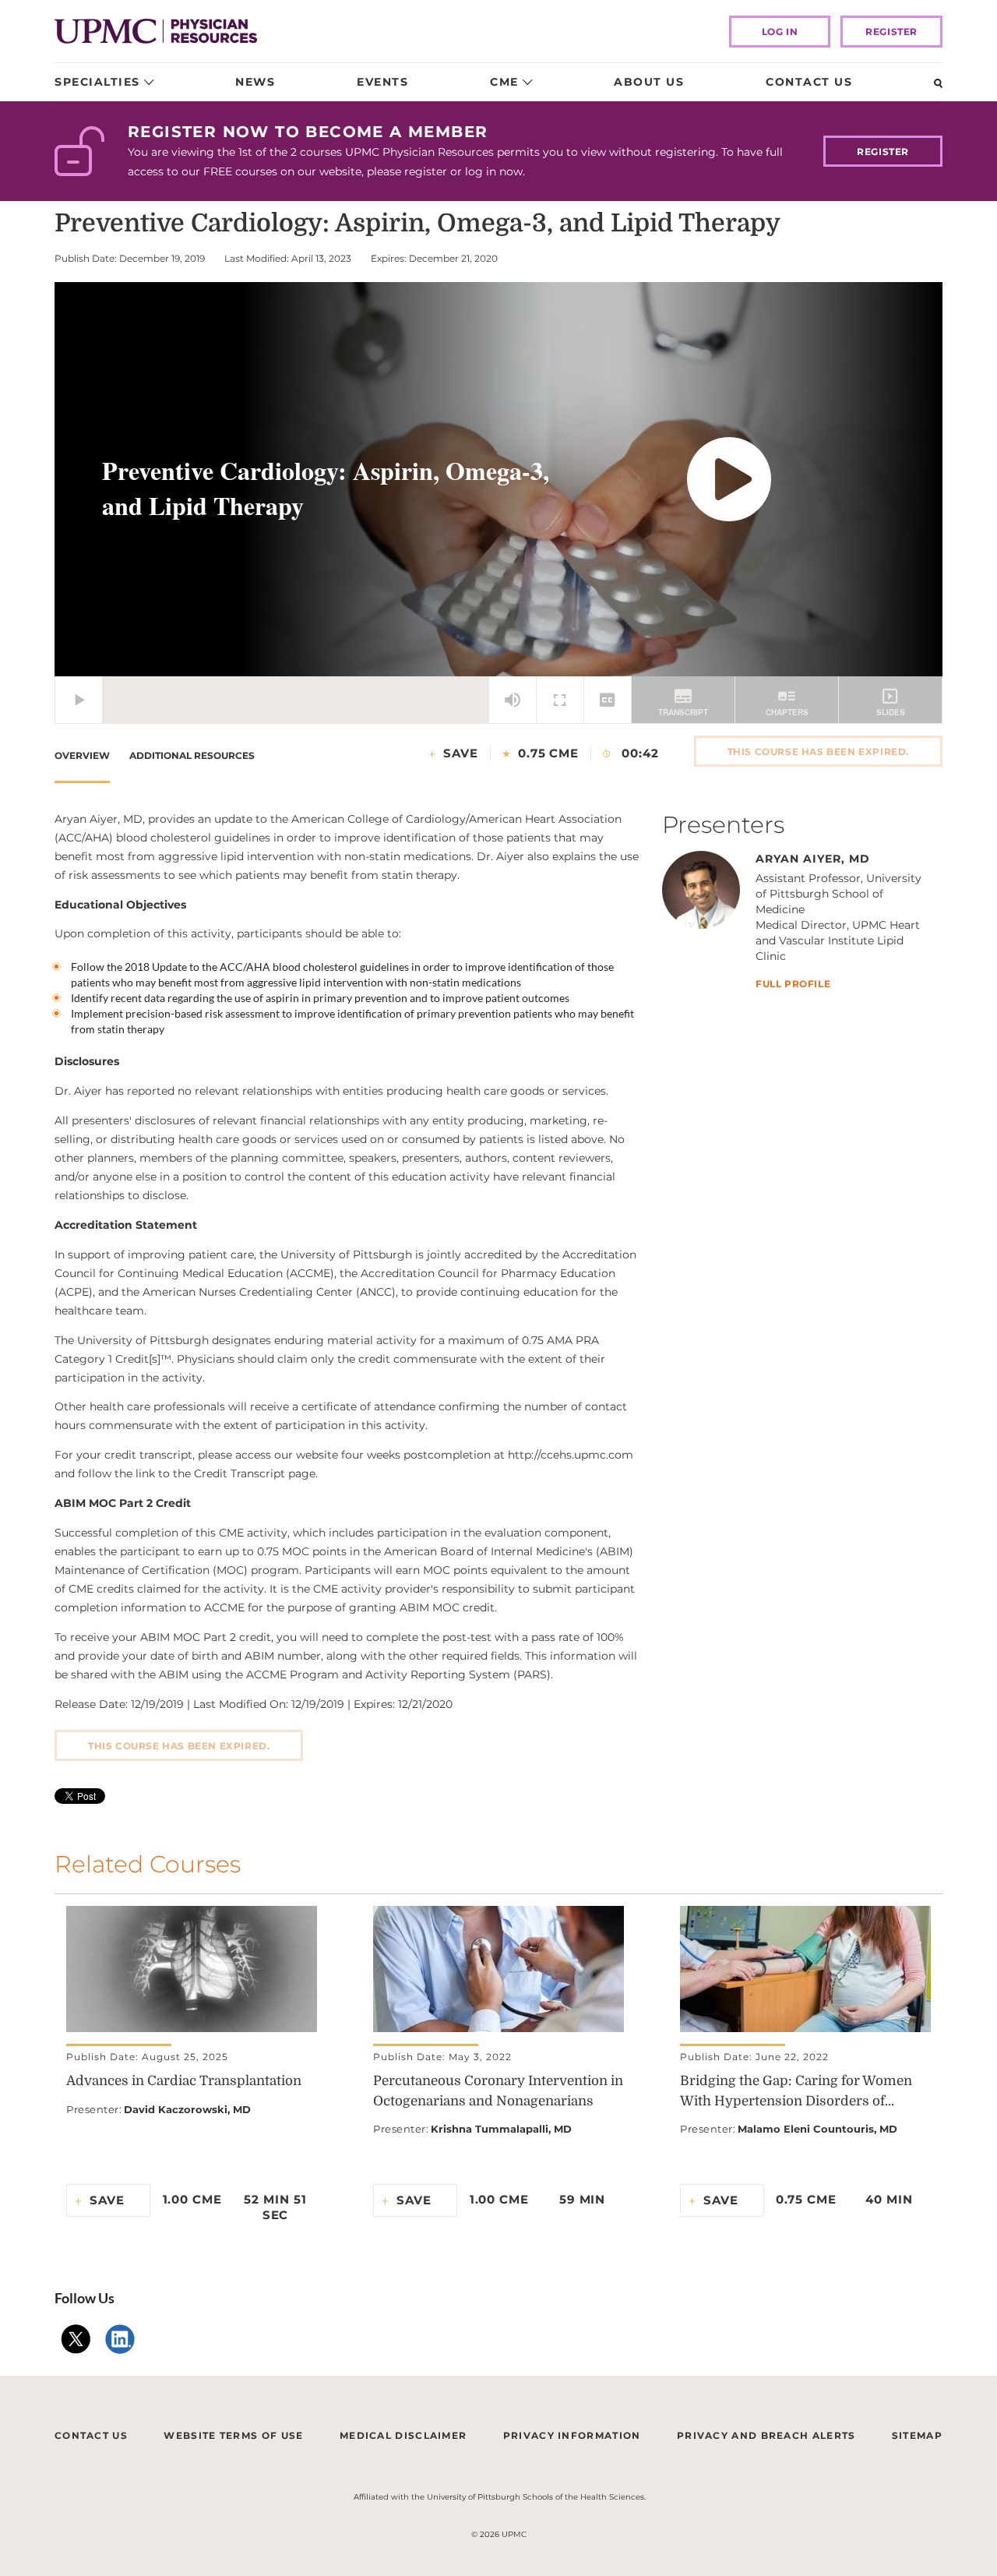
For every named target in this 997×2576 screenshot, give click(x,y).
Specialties (97, 82)
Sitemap (917, 2435)
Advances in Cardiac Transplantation (184, 2081)
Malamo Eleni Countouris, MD (817, 2129)
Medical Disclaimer (403, 2435)
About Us (649, 82)
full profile (793, 985)
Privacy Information (572, 2435)
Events (382, 82)
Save (461, 753)
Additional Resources (192, 755)
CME (504, 82)
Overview (82, 755)
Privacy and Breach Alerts (766, 2435)
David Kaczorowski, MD (187, 2109)
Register (891, 32)
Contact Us (809, 82)
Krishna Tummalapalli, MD (501, 2129)
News (255, 82)
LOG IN (780, 32)
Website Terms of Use (233, 2435)
